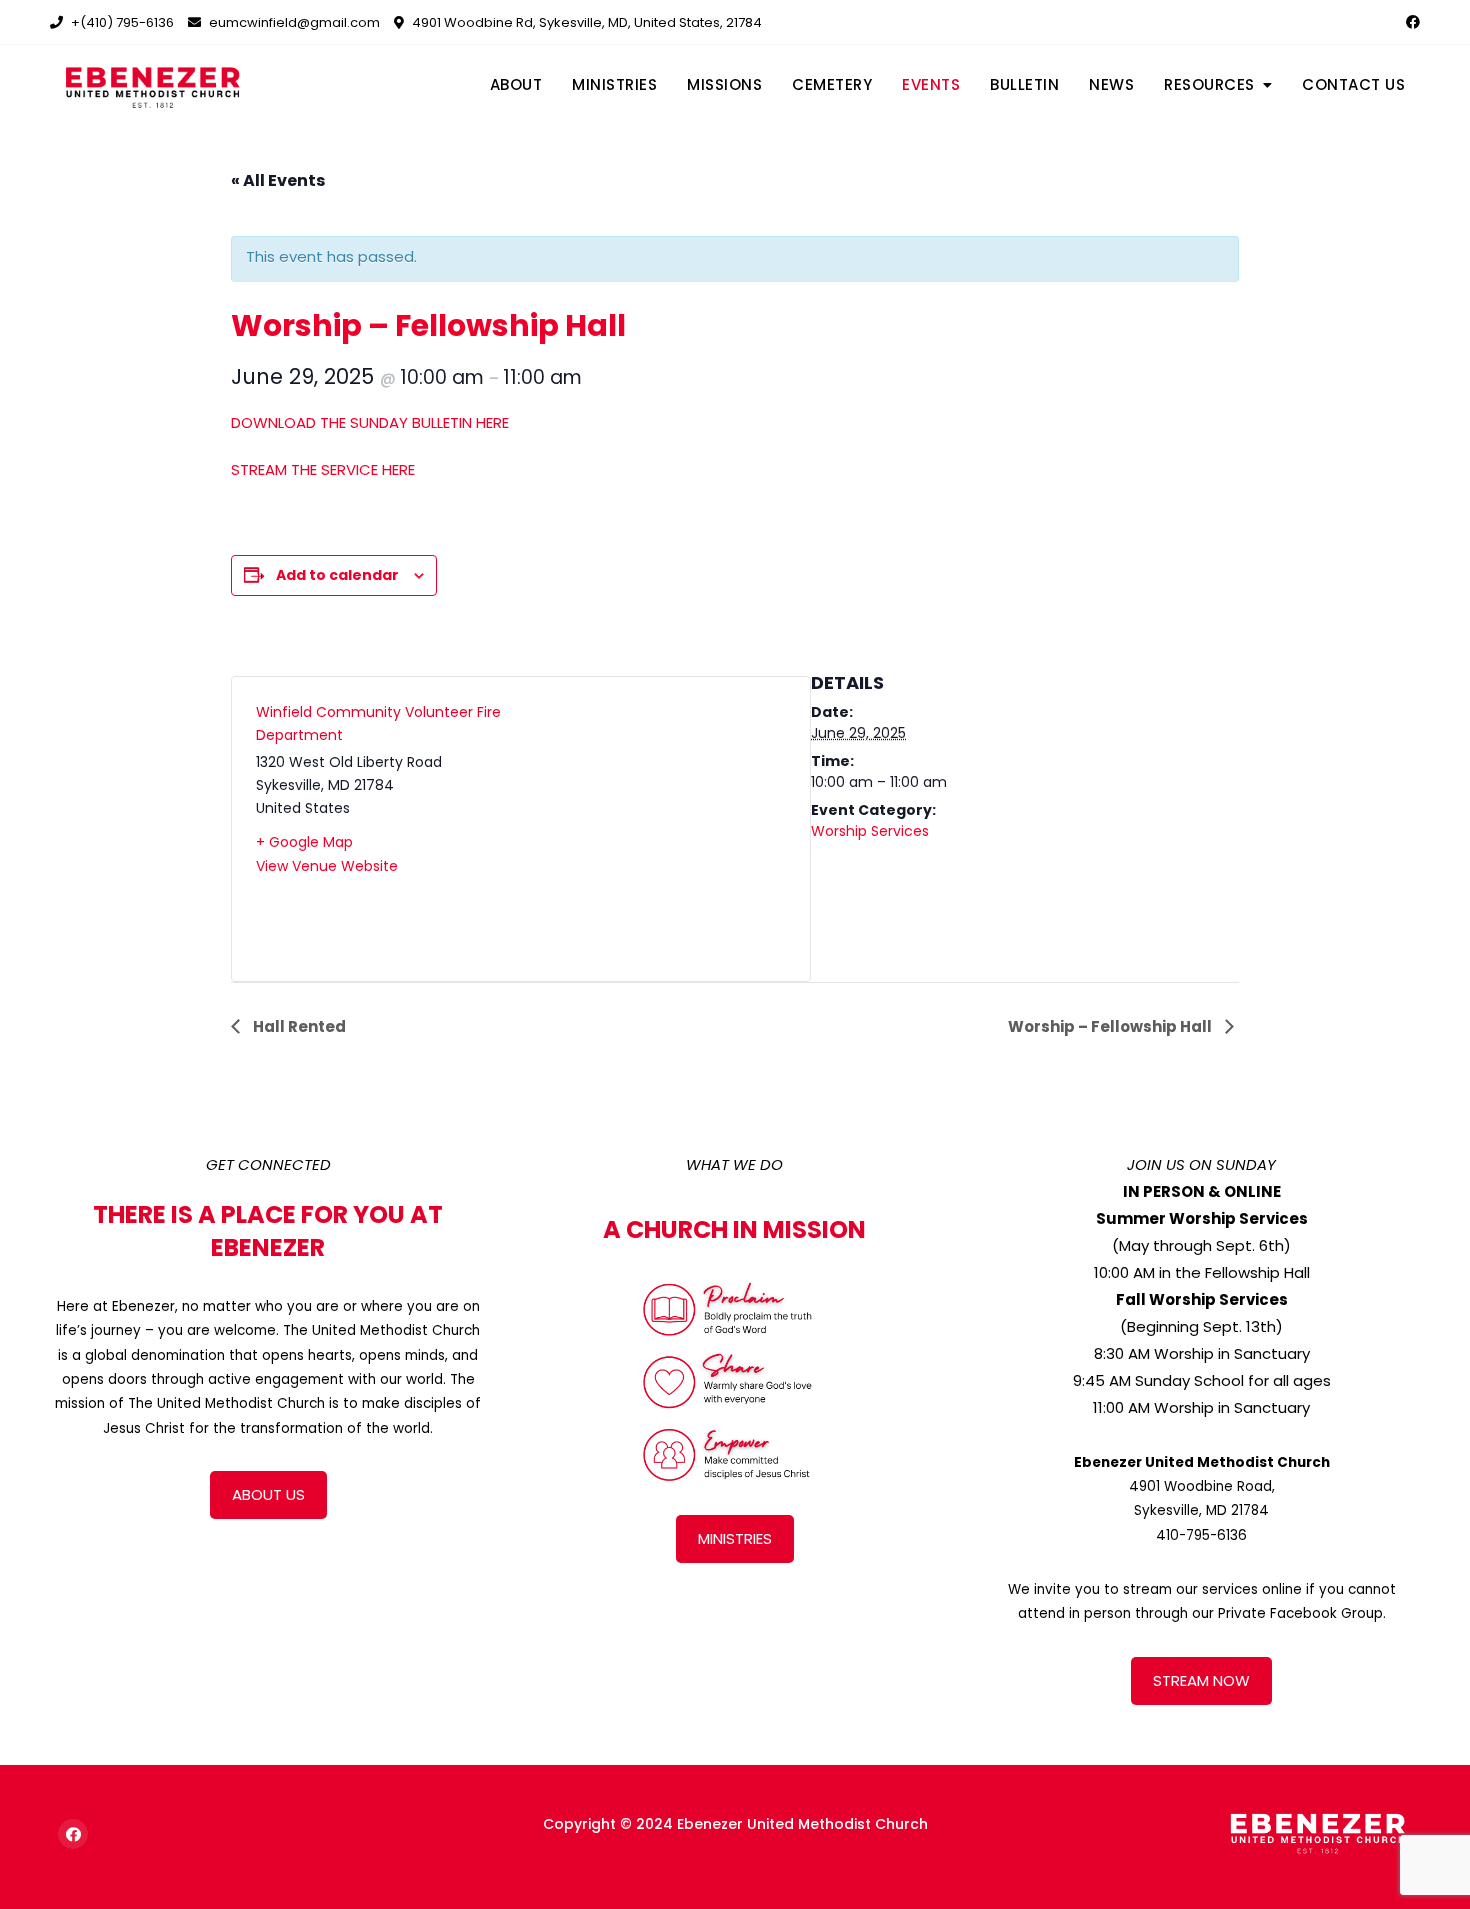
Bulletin (1024, 84)
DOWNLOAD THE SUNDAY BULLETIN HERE (370, 422)
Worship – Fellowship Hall (1111, 1026)
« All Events (278, 180)
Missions (724, 84)
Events (931, 84)
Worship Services (870, 831)
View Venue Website (327, 866)
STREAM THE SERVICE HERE (323, 469)
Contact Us (1353, 84)
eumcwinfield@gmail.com (293, 22)
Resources (1209, 84)
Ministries (614, 84)
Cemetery (832, 84)
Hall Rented (298, 1026)
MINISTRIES (735, 1538)
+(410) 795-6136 (121, 22)
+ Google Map (304, 842)
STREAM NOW (1201, 1680)
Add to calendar (337, 575)
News (1111, 84)
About (516, 84)
